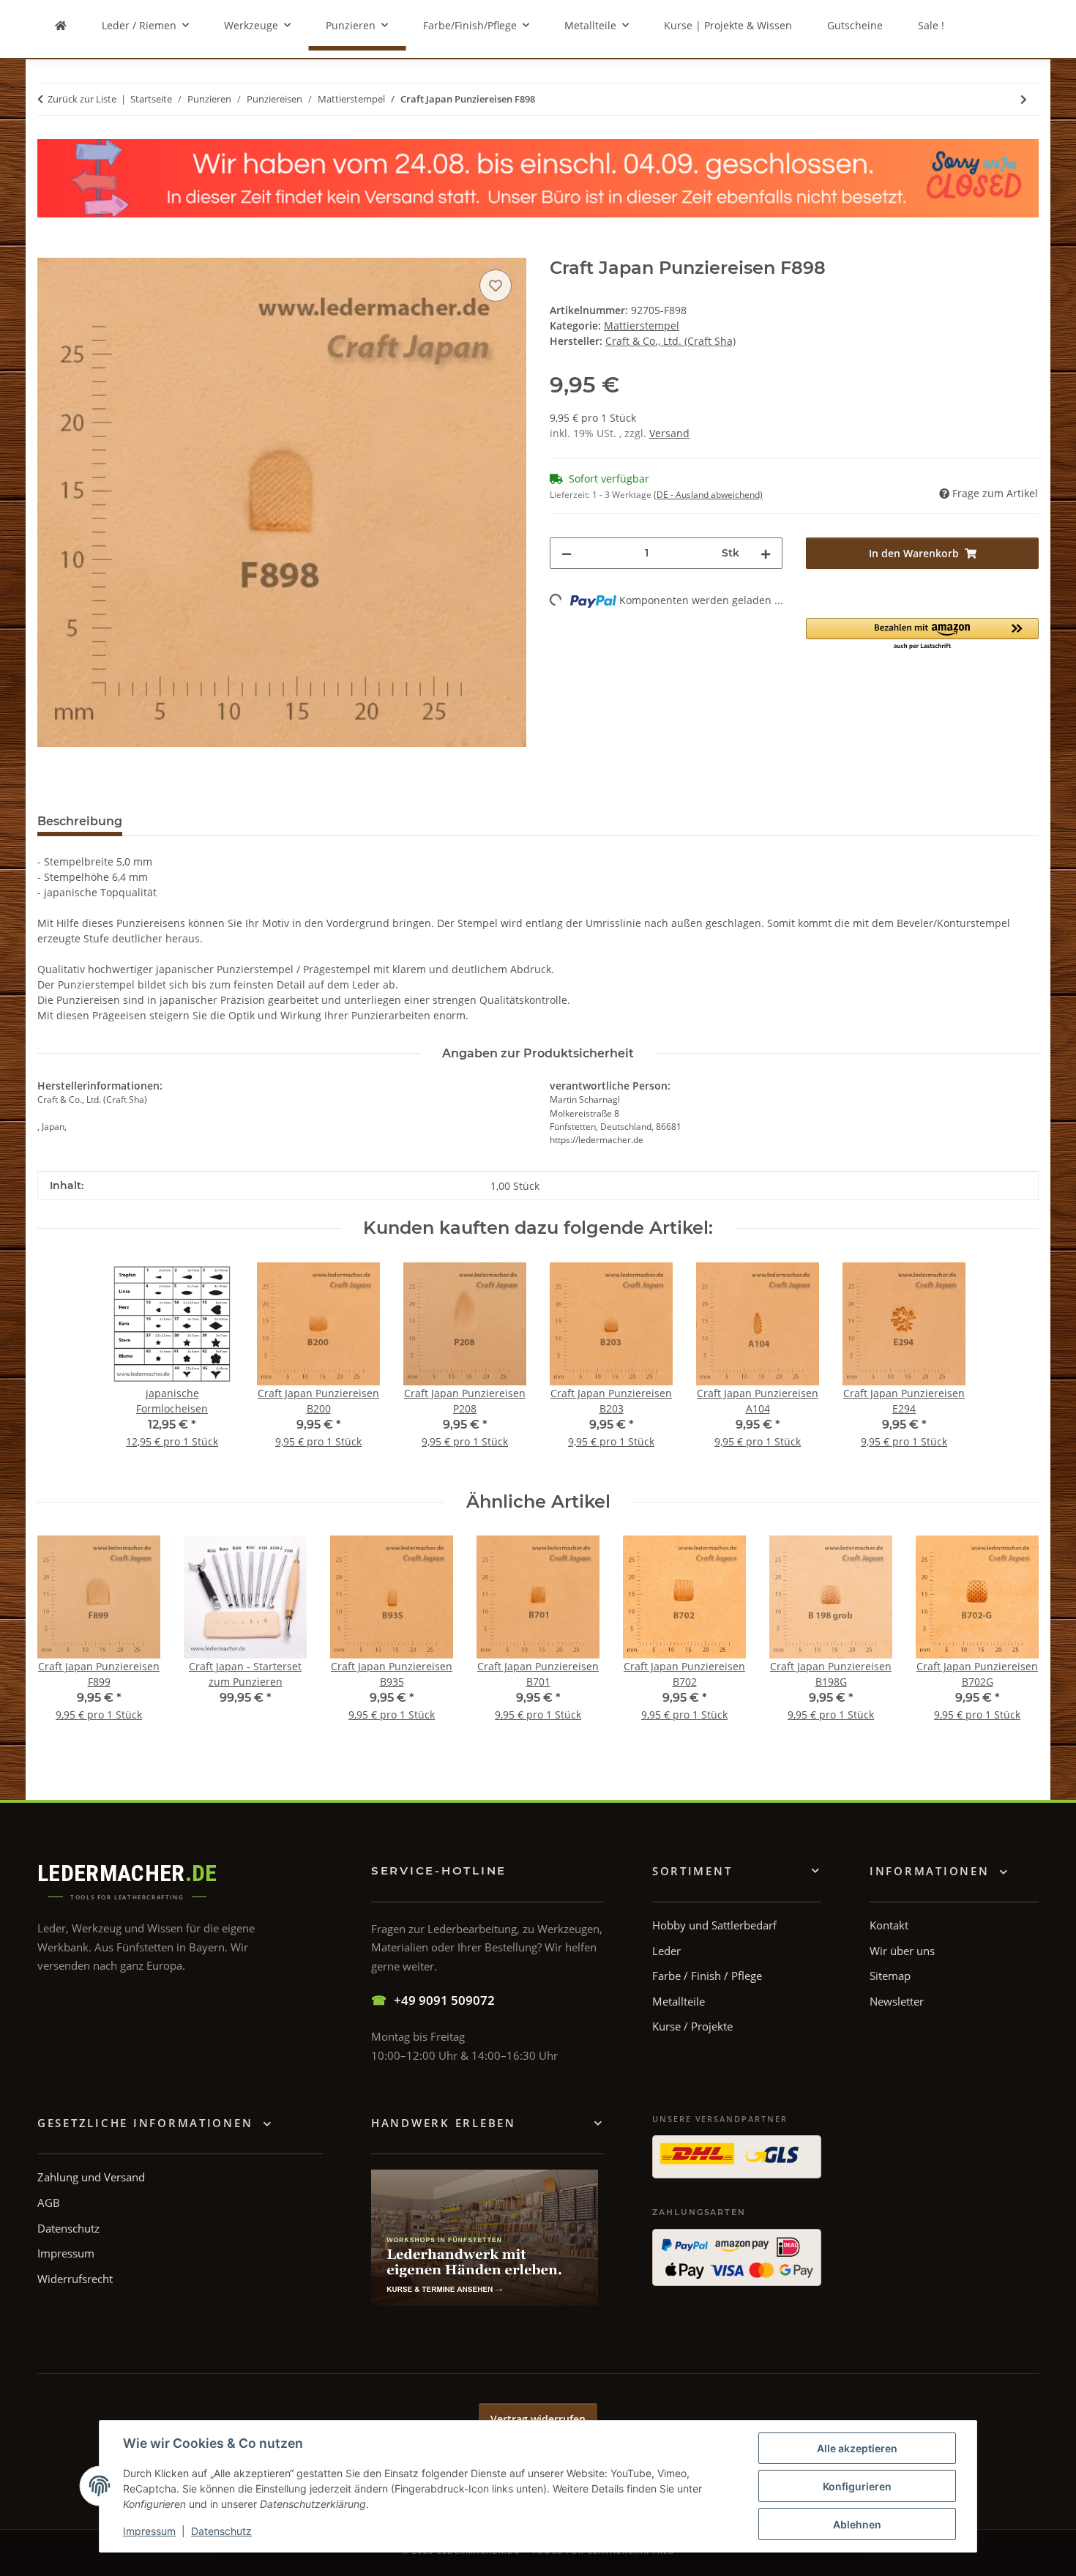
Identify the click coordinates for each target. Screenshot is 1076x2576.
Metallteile (679, 2001)
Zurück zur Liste (82, 99)
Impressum (149, 2531)
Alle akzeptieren (857, 2448)
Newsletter (897, 2001)
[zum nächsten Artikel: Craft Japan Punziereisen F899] (1024, 99)
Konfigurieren (857, 2486)
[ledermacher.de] (61, 25)
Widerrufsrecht (75, 2279)
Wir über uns (902, 1951)
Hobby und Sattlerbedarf (714, 1925)
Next (1015, 1638)
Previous (62, 1638)
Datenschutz (221, 2531)
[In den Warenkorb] (49, 250)
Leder (666, 1951)
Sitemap (890, 1976)
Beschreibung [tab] (80, 821)
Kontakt (889, 1925)
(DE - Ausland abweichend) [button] (708, 495)
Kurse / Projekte (692, 2026)
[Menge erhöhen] (766, 553)
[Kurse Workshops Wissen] (485, 2238)
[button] (922, 634)
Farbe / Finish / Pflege (707, 1976)
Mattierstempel (642, 325)
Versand (669, 433)
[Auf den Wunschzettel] (496, 286)
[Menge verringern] (567, 553)
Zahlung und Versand (91, 2177)
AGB (49, 2203)
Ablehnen (857, 2524)
